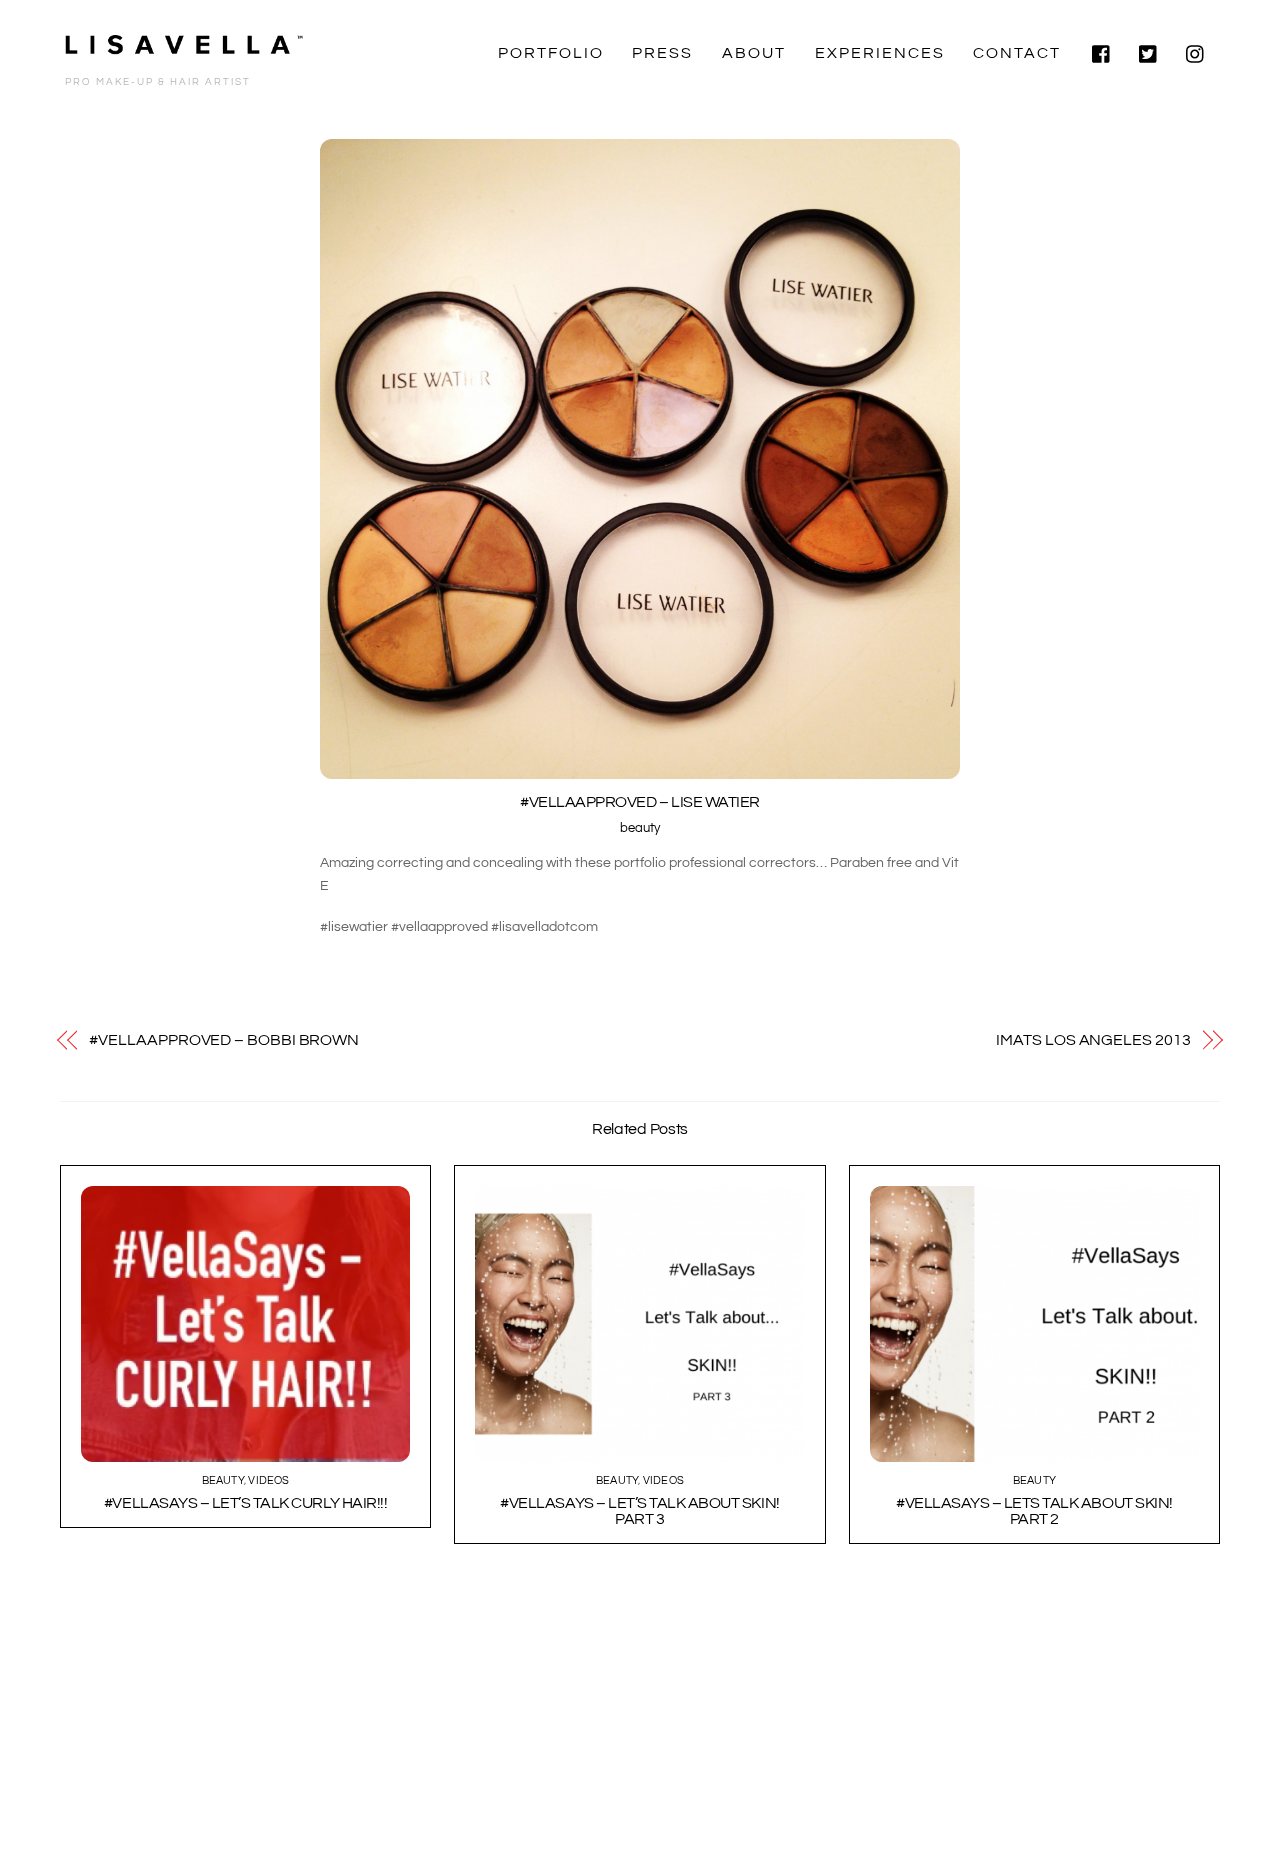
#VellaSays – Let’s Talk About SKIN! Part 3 (639, 1511)
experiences (880, 53)
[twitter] (1149, 53)
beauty (640, 828)
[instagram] (1196, 53)
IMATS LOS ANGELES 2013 (1093, 1040)
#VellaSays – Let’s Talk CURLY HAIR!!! (245, 1503)
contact (1017, 53)
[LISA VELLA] (185, 51)
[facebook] (1102, 53)
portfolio (551, 53)
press (662, 53)
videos (268, 1480)
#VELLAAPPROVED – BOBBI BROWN (224, 1040)
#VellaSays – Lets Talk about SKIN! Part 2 (1034, 1511)
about (754, 53)
